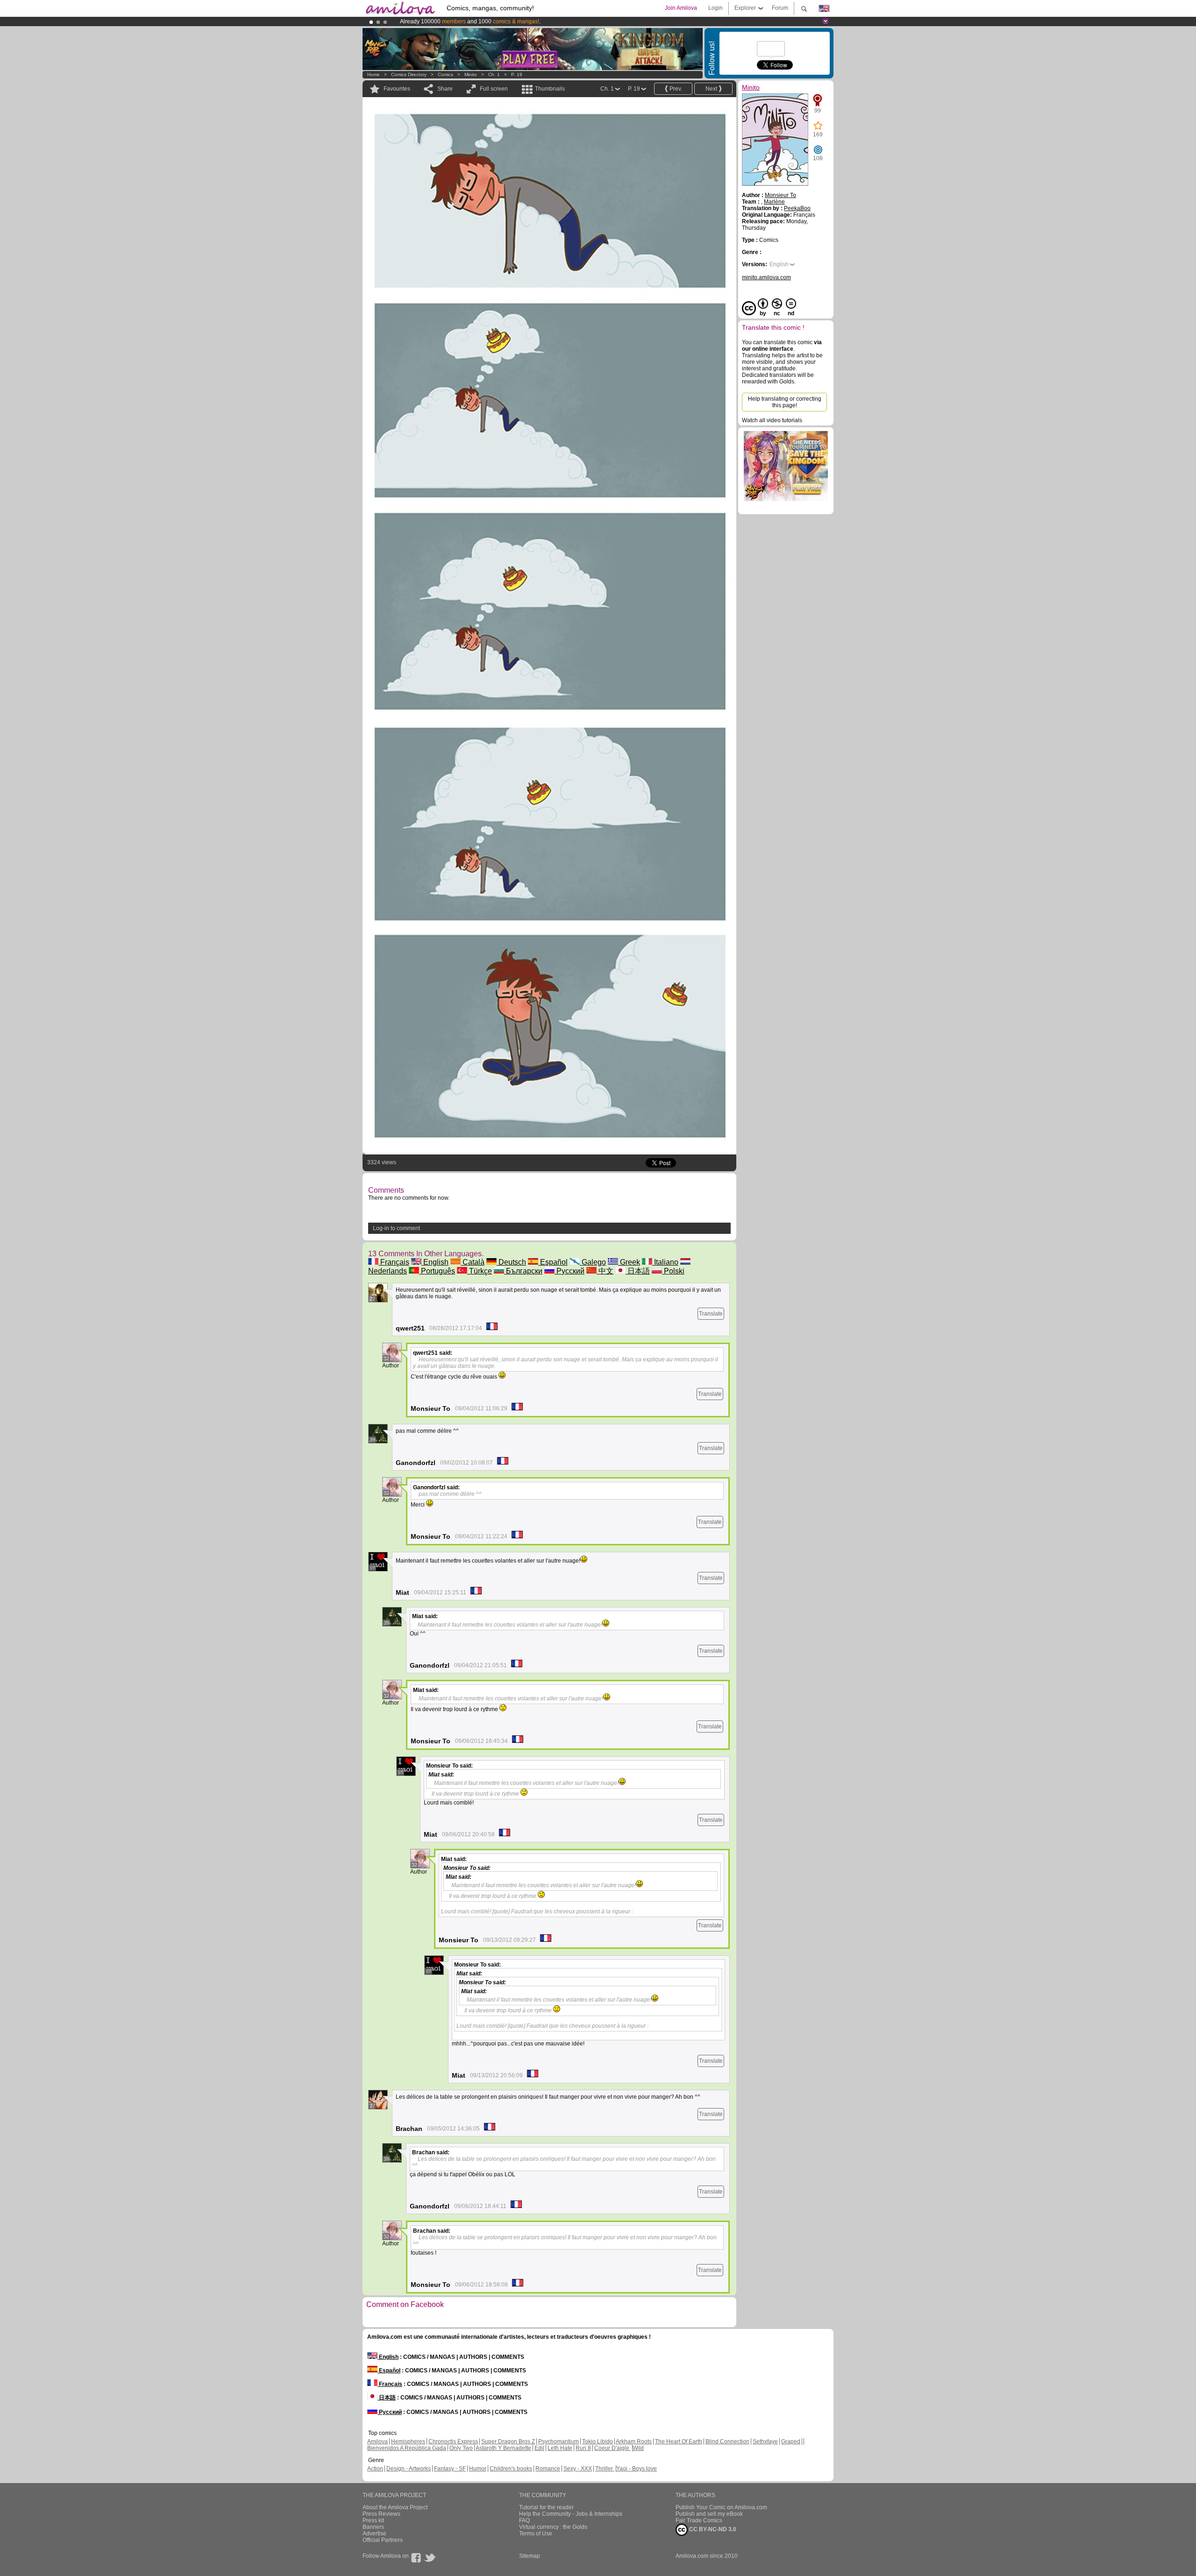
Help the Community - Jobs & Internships (571, 2514)
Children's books (511, 2469)
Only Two (461, 2448)
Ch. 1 (494, 74)
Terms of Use (536, 2534)
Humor (478, 2469)
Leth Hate (560, 2448)
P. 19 (517, 74)
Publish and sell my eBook (709, 2514)
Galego (593, 1262)
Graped (791, 2442)
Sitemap (530, 2556)
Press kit (373, 2520)
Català (473, 1262)
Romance (548, 2469)
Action (375, 2469)
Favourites (397, 89)
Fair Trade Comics (699, 2520)
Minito (471, 74)
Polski (673, 1271)
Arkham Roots (634, 2442)
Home (374, 74)
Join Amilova (681, 8)
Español (553, 1262)
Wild (638, 2448)
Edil (539, 2448)
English (435, 1262)
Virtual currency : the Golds (553, 2527)
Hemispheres (408, 2442)
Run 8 (583, 2448)
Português (437, 1271)
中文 (605, 1271)
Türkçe (480, 1271)
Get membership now (555, 21)
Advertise (374, 2534)
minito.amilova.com (766, 277)
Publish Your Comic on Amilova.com (721, 2507)
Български (523, 1271)
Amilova (377, 2442)
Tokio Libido (598, 2442)
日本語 (638, 1271)
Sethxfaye (765, 2442)
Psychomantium (559, 2442)
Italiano (665, 1262)
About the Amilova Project (395, 2507)
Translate (711, 1314)
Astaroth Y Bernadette (503, 2448)
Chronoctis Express (453, 2442)
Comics (445, 74)
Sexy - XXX (578, 2469)
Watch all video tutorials (772, 420)
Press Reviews (381, 2514)
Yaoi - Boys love (637, 2469)
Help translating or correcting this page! (785, 402)
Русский (570, 1271)
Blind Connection (727, 2442)
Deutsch (511, 1262)
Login (715, 8)
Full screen (494, 89)
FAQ (524, 2520)
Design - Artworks (409, 2469)
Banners (373, 2527)
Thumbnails (550, 89)
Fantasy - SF (450, 2469)
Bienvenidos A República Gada (407, 2448)
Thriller (605, 2469)
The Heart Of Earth (679, 2442)
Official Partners (383, 2540)
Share (445, 89)
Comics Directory (409, 74)
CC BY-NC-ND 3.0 (712, 2529)
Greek (629, 1262)
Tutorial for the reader (546, 2507)
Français (394, 1262)
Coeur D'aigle (612, 2448)
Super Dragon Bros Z (508, 2442)
